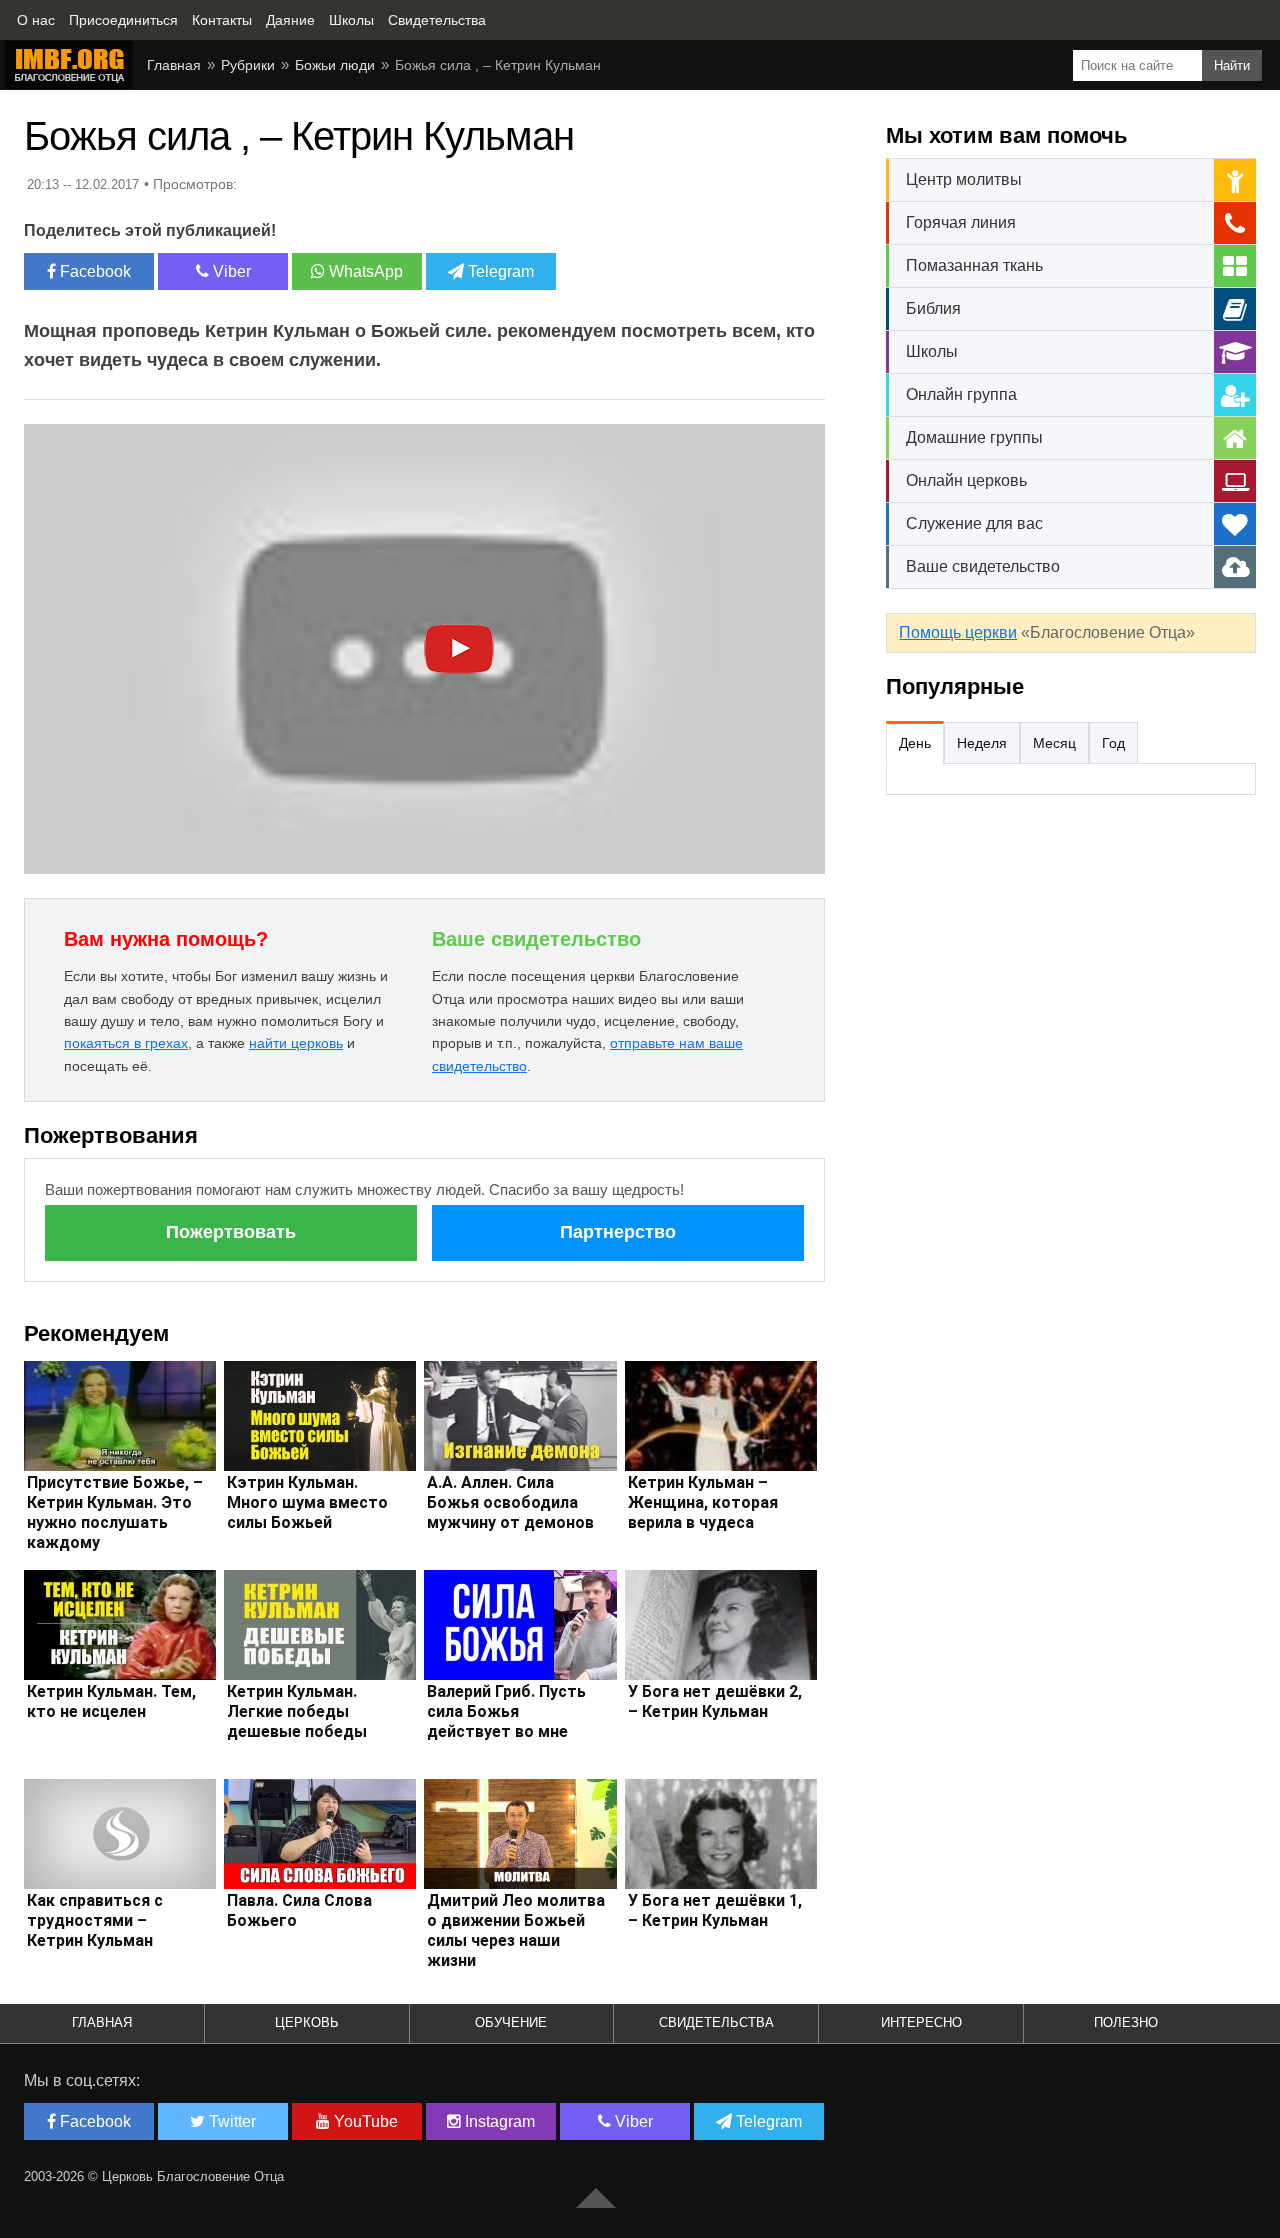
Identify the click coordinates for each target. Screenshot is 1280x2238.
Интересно (921, 2022)
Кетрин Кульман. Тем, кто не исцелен (111, 1701)
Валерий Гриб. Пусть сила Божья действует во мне (506, 1711)
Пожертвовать (231, 1232)
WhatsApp (364, 271)
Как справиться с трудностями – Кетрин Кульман (95, 1920)
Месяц (1054, 743)
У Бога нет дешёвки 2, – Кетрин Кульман (715, 1701)
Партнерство (618, 1232)
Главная (102, 2022)
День (915, 743)
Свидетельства (716, 2022)
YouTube (364, 2121)
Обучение (511, 2022)
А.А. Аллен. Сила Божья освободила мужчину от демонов (510, 1502)
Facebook (93, 271)
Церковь (307, 2022)
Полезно (1126, 2022)
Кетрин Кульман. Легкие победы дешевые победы (297, 1711)
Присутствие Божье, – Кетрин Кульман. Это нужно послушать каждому (115, 1512)
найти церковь (296, 1043)
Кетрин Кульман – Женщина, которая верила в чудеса (703, 1502)
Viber (230, 271)
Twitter (230, 2121)
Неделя (982, 743)
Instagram (498, 2121)
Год (1113, 743)
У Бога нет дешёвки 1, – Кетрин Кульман (715, 1910)
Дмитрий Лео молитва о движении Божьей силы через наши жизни (516, 1930)
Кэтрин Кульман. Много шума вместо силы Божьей (307, 1502)
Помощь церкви (958, 632)
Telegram (499, 271)
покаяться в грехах (126, 1043)
